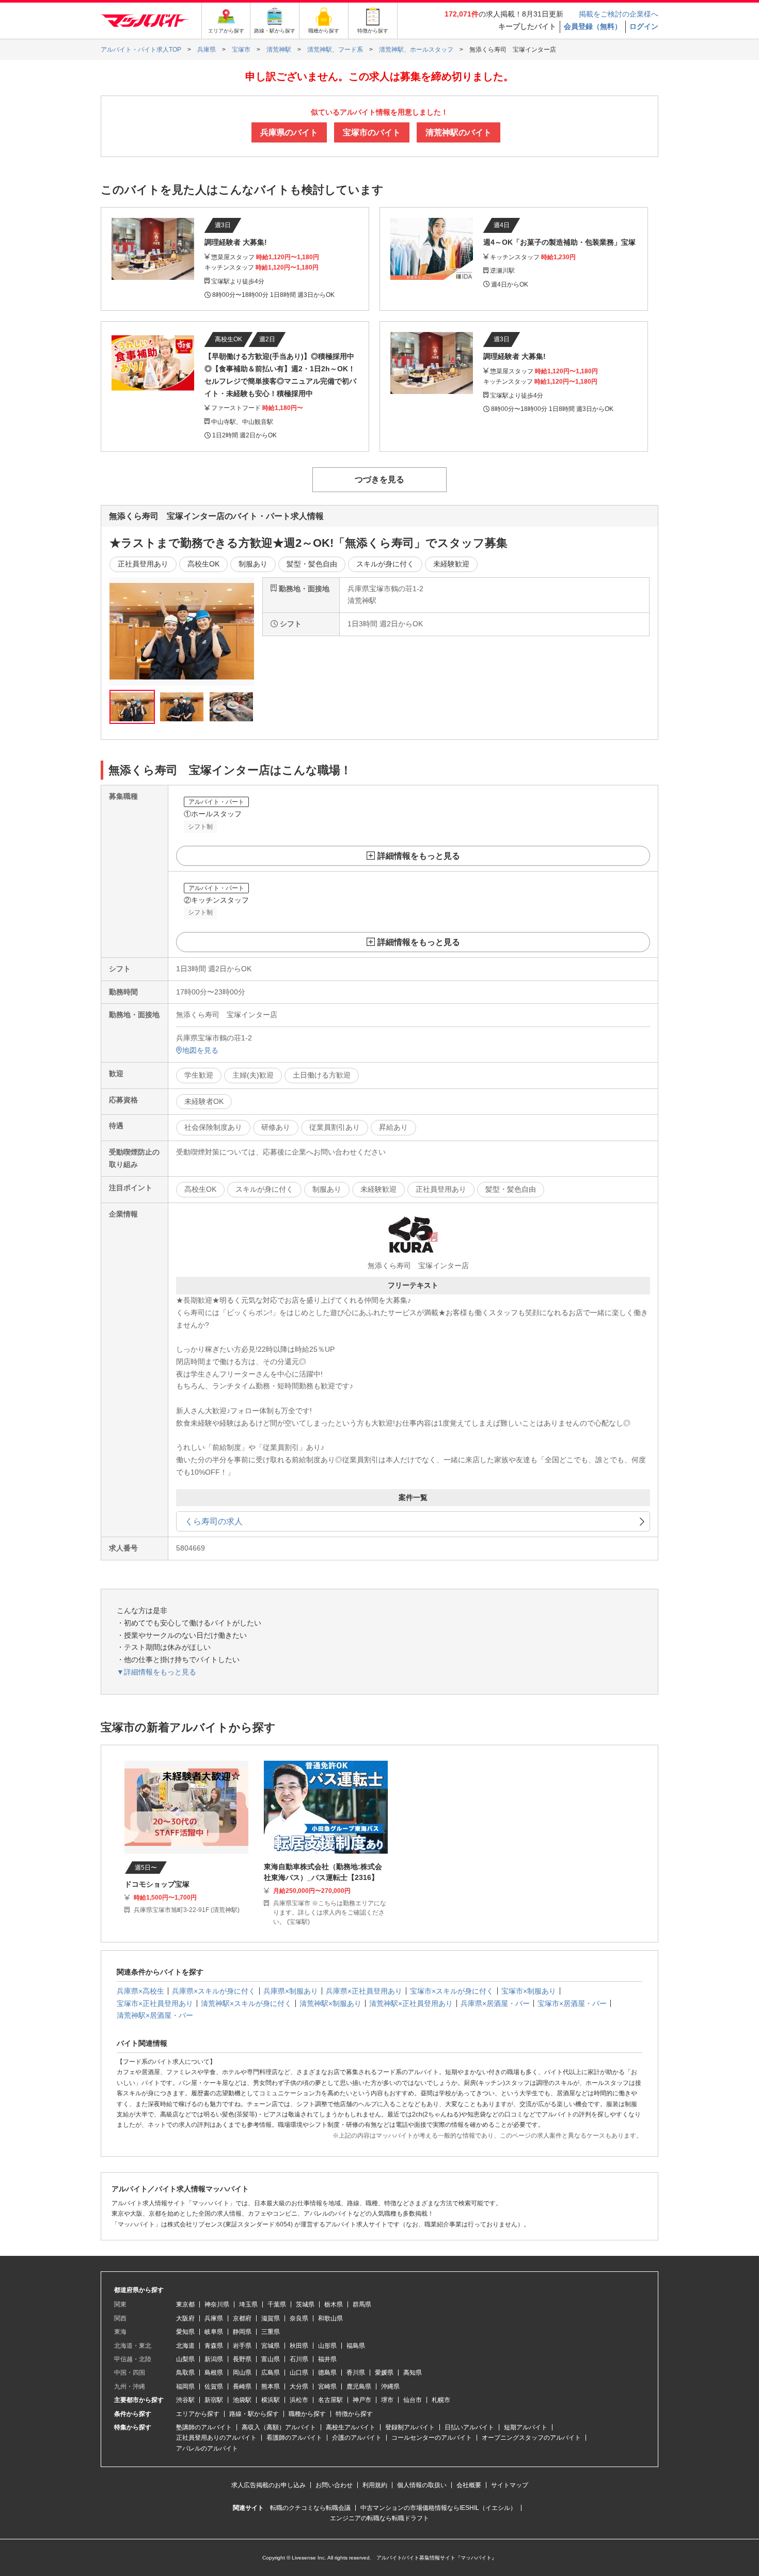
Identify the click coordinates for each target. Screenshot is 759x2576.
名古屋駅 (330, 2400)
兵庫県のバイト (289, 132)
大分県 (299, 2387)
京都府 (242, 2318)
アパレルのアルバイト (207, 2448)
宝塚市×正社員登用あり (155, 2003)
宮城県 (271, 2346)
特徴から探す (354, 2414)
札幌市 (441, 2400)
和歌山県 (330, 2318)
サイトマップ (510, 2485)
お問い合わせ (334, 2485)
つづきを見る (379, 479)
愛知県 (185, 2332)
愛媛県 (384, 2373)
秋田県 (299, 2346)
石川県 (299, 2359)
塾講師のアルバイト (204, 2427)
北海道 (185, 2346)
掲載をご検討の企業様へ (619, 14)
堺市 (387, 2400)
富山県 (271, 2359)
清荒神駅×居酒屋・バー (155, 2015)
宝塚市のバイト (372, 132)
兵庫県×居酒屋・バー (495, 2003)
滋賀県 (271, 2318)
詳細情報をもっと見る (419, 856)
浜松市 (299, 2400)
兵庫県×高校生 (140, 1991)
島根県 (214, 2373)
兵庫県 (214, 2318)
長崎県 (242, 2387)
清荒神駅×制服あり (330, 2003)
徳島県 (327, 2373)
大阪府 (185, 2318)
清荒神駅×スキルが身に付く (246, 2003)
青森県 (214, 2346)
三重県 (271, 2332)
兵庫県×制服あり (291, 1991)
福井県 (327, 2359)
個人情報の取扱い (422, 2485)
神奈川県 (217, 2304)
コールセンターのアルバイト (432, 2438)
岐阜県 (214, 2332)
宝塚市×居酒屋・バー (572, 2003)
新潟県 (214, 2359)
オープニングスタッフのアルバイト (531, 2438)
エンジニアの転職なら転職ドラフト (379, 2518)
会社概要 (469, 2485)
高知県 (413, 2373)
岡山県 (242, 2373)
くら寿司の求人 (214, 1521)
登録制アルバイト (410, 2427)
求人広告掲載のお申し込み (268, 2485)
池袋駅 (242, 2400)
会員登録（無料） (593, 26)
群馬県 (362, 2304)
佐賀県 (214, 2387)
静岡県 (242, 2332)
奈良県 (299, 2318)
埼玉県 (248, 2304)
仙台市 (413, 2400)
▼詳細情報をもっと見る (156, 1672)
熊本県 (271, 2387)
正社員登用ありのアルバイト (216, 2438)
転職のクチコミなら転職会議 (310, 2508)
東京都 (185, 2304)
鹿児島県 (359, 2387)
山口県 (299, 2373)
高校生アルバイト (351, 2427)
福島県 (356, 2346)
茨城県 (305, 2304)
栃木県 (334, 2304)
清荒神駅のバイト (458, 132)
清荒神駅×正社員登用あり (411, 2003)
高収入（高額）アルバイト (279, 2427)
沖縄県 (390, 2387)
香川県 (356, 2373)
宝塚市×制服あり (529, 1991)
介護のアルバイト (357, 2438)
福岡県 (185, 2387)
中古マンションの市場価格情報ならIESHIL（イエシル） (438, 2508)
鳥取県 (185, 2373)
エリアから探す (198, 2414)
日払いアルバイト (469, 2427)
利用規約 (375, 2485)
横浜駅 (271, 2400)
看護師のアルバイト (294, 2438)
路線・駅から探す (254, 2414)
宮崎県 (327, 2387)
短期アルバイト (526, 2427)
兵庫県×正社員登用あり (364, 1991)
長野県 (242, 2359)
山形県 (327, 2346)
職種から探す (307, 2414)
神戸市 (362, 2400)
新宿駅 (214, 2400)
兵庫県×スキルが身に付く (214, 1991)
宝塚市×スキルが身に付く (452, 1991)
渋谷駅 (185, 2400)
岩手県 (242, 2346)
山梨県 (185, 2359)
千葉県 (277, 2304)
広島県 (271, 2373)
